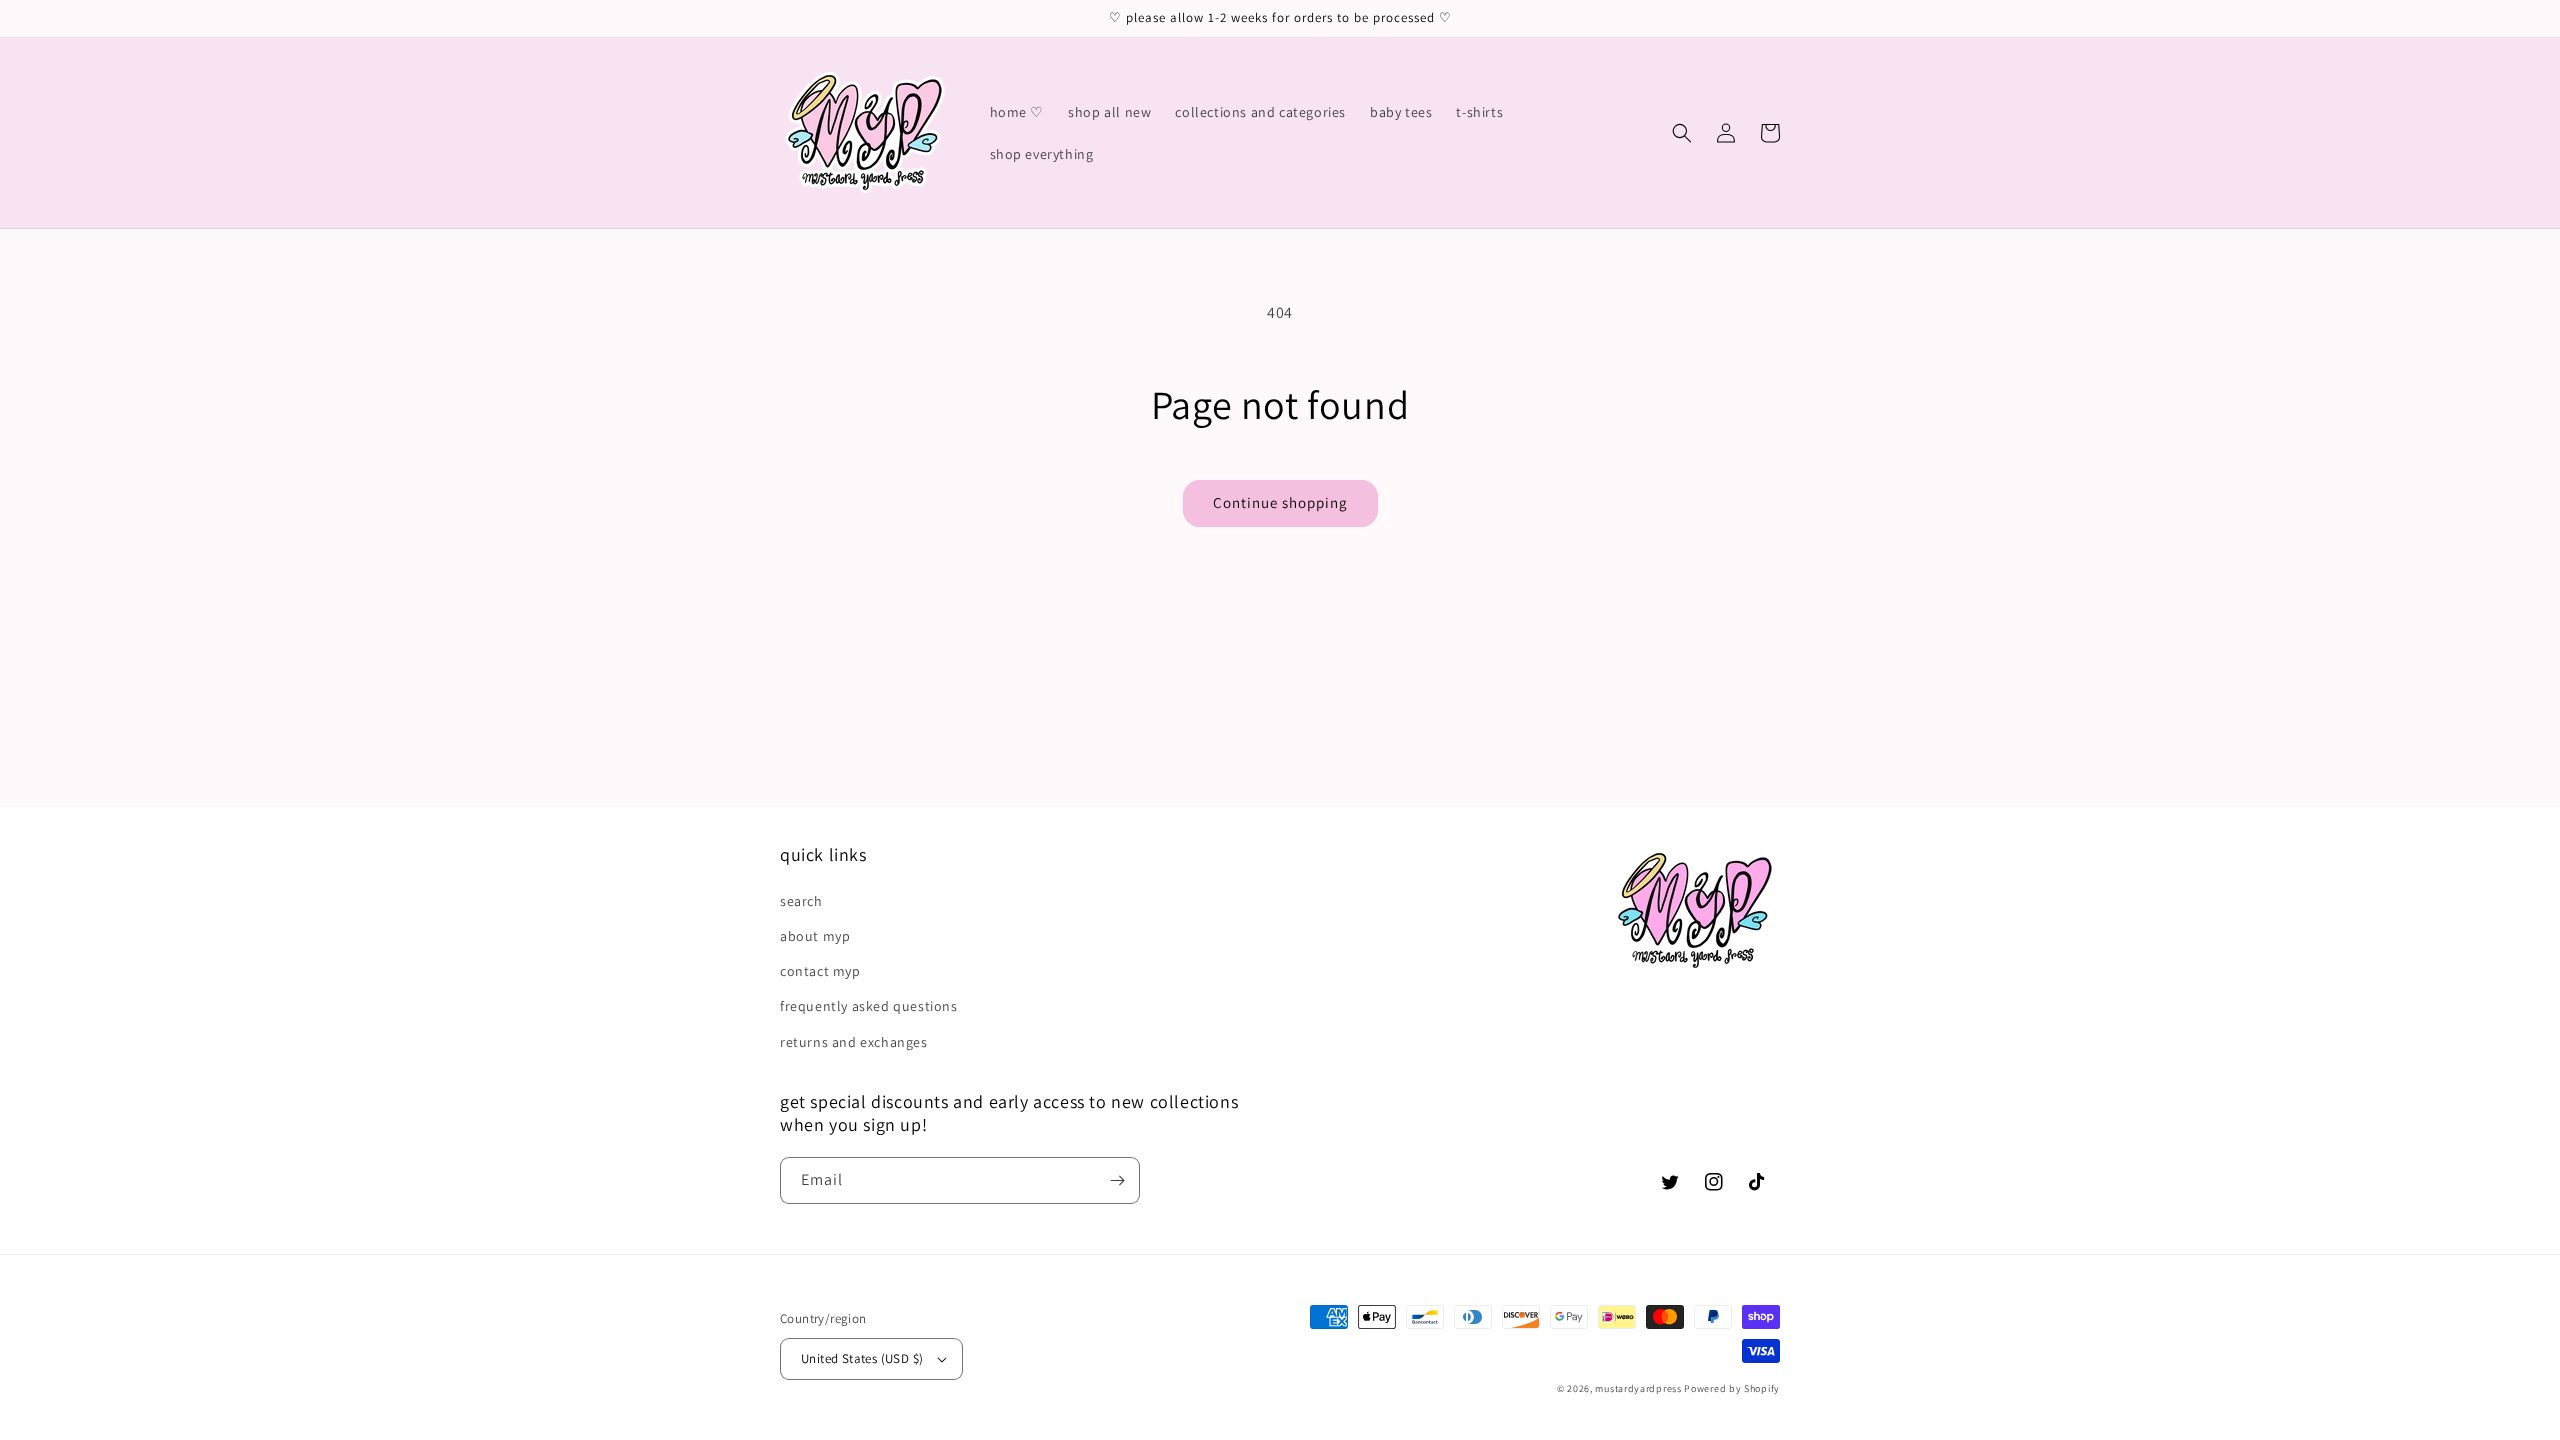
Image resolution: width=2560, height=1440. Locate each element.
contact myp (820, 971)
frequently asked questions (869, 1006)
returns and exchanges (854, 1042)
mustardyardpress (1638, 1388)
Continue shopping (1280, 502)
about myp (815, 936)
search (801, 901)
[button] (1682, 133)
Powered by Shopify (1732, 1388)
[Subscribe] (1117, 1180)
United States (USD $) (862, 1358)
